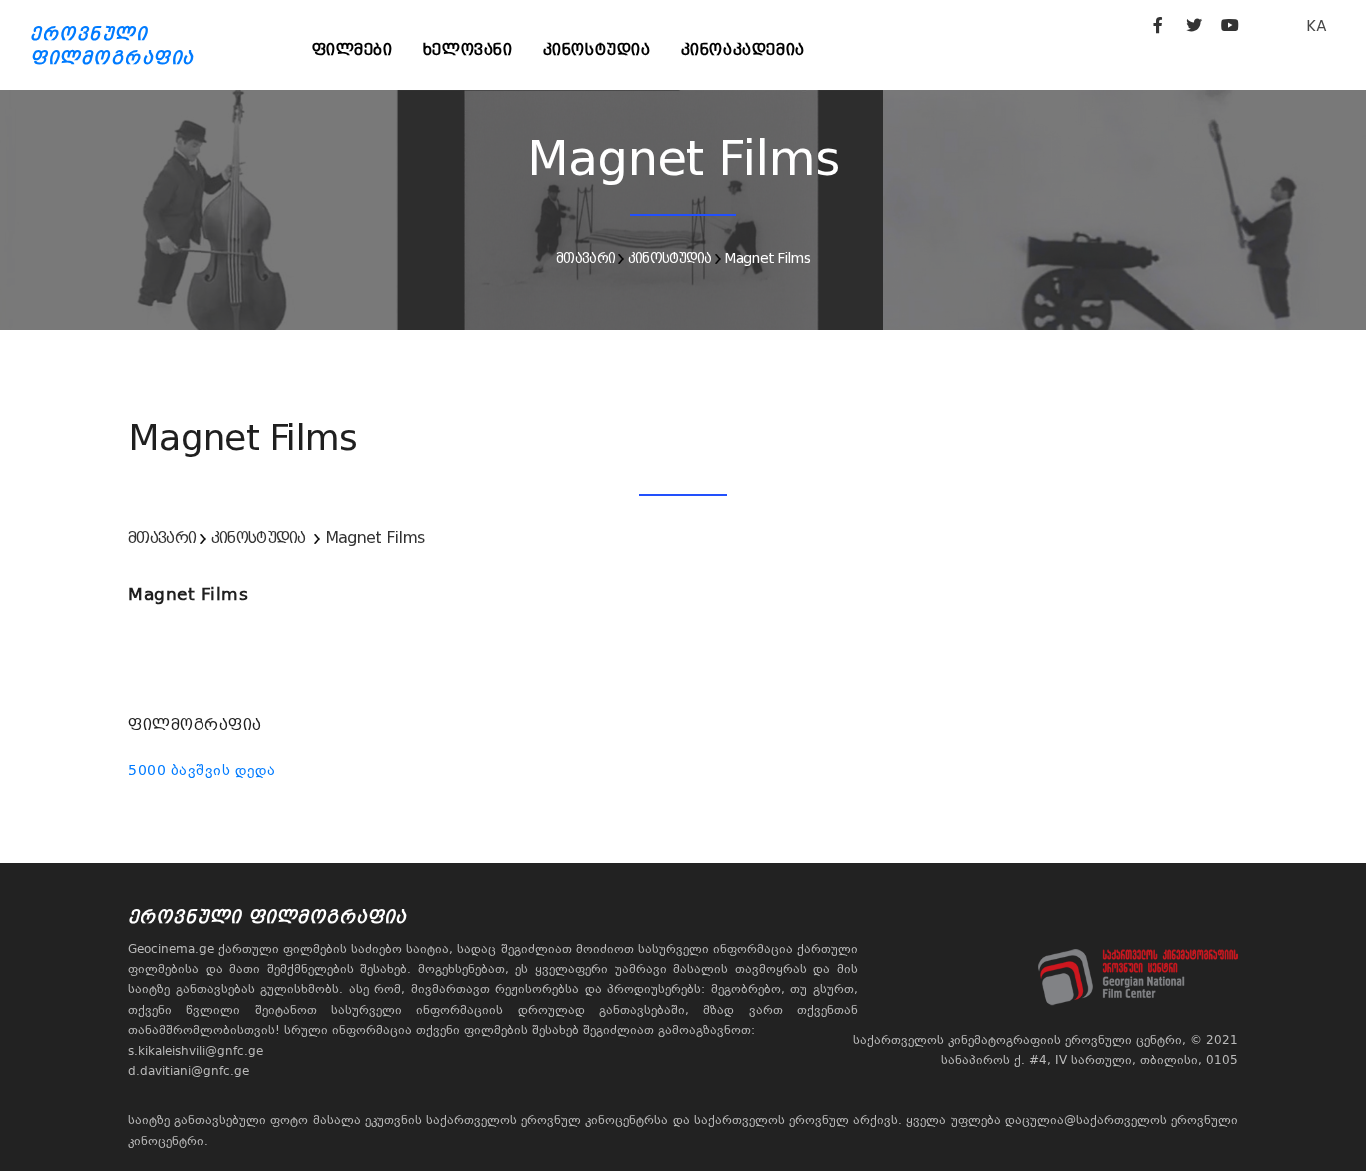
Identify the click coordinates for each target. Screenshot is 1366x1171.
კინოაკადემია (743, 49)
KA (1316, 25)
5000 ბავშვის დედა (202, 770)
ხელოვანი (468, 49)
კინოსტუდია (597, 49)
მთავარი (585, 258)
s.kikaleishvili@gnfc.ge (195, 1051)
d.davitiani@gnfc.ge (188, 1071)
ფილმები (352, 49)
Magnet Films (767, 258)
